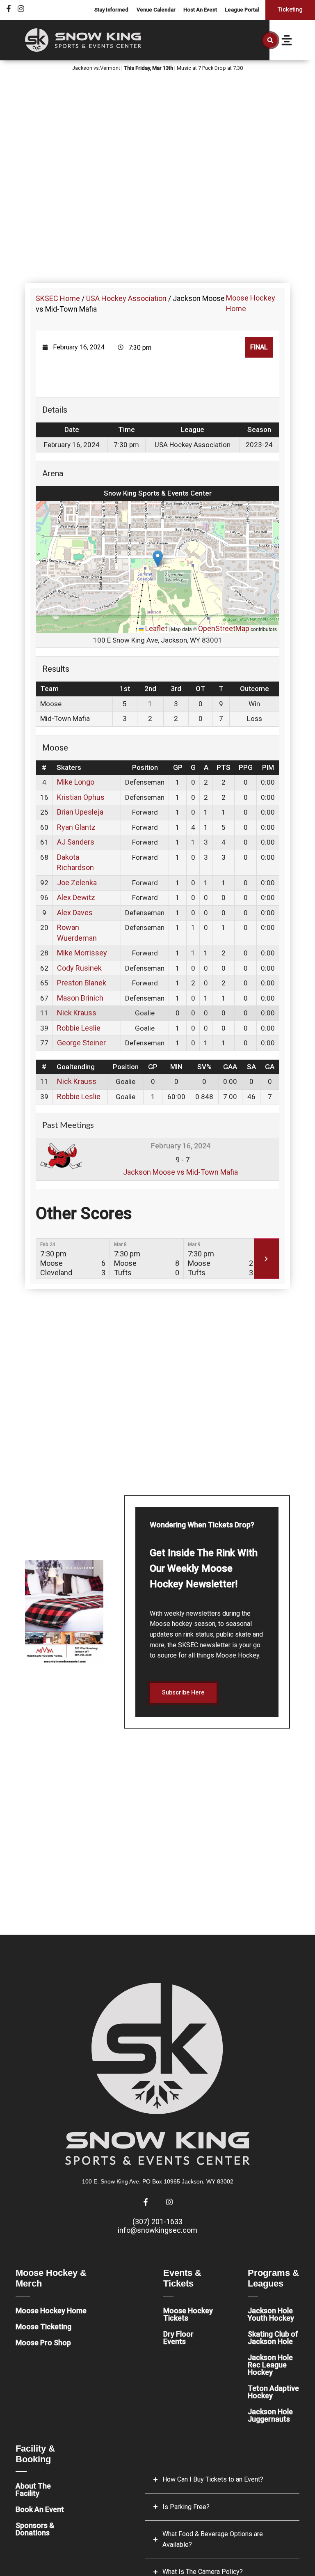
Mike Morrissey (82, 953)
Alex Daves (75, 913)
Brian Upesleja (80, 812)
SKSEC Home (58, 298)
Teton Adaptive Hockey (273, 2392)
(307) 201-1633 (157, 2221)
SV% (204, 1067)
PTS (224, 767)
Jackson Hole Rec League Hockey (270, 2365)
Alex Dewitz (76, 897)
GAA (230, 1067)
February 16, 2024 (181, 1146)
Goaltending (76, 1067)
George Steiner (81, 1043)
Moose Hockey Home (51, 2311)
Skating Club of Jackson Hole (273, 2338)
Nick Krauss (77, 1013)
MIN (176, 1067)
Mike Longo (76, 782)
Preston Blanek (82, 983)
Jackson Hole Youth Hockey (271, 2314)
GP (178, 767)
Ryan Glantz (76, 827)
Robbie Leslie (79, 1028)
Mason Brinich (80, 998)
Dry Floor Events (178, 2338)
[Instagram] (21, 9)
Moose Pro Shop (43, 2343)
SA (251, 1067)
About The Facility (33, 2490)
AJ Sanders (76, 842)
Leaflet (155, 628)
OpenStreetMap (224, 628)
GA (270, 1067)
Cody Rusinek (79, 968)
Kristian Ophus (81, 797)
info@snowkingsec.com (157, 2230)
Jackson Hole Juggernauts (270, 2415)
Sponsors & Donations (35, 2529)
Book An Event (40, 2509)
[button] (270, 40)
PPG (246, 767)
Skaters (69, 767)
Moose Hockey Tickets (188, 2314)
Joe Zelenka (77, 883)
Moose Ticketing (43, 2327)
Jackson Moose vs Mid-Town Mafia (180, 1172)
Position (145, 767)
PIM (268, 767)
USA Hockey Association (126, 298)
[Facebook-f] (9, 9)
